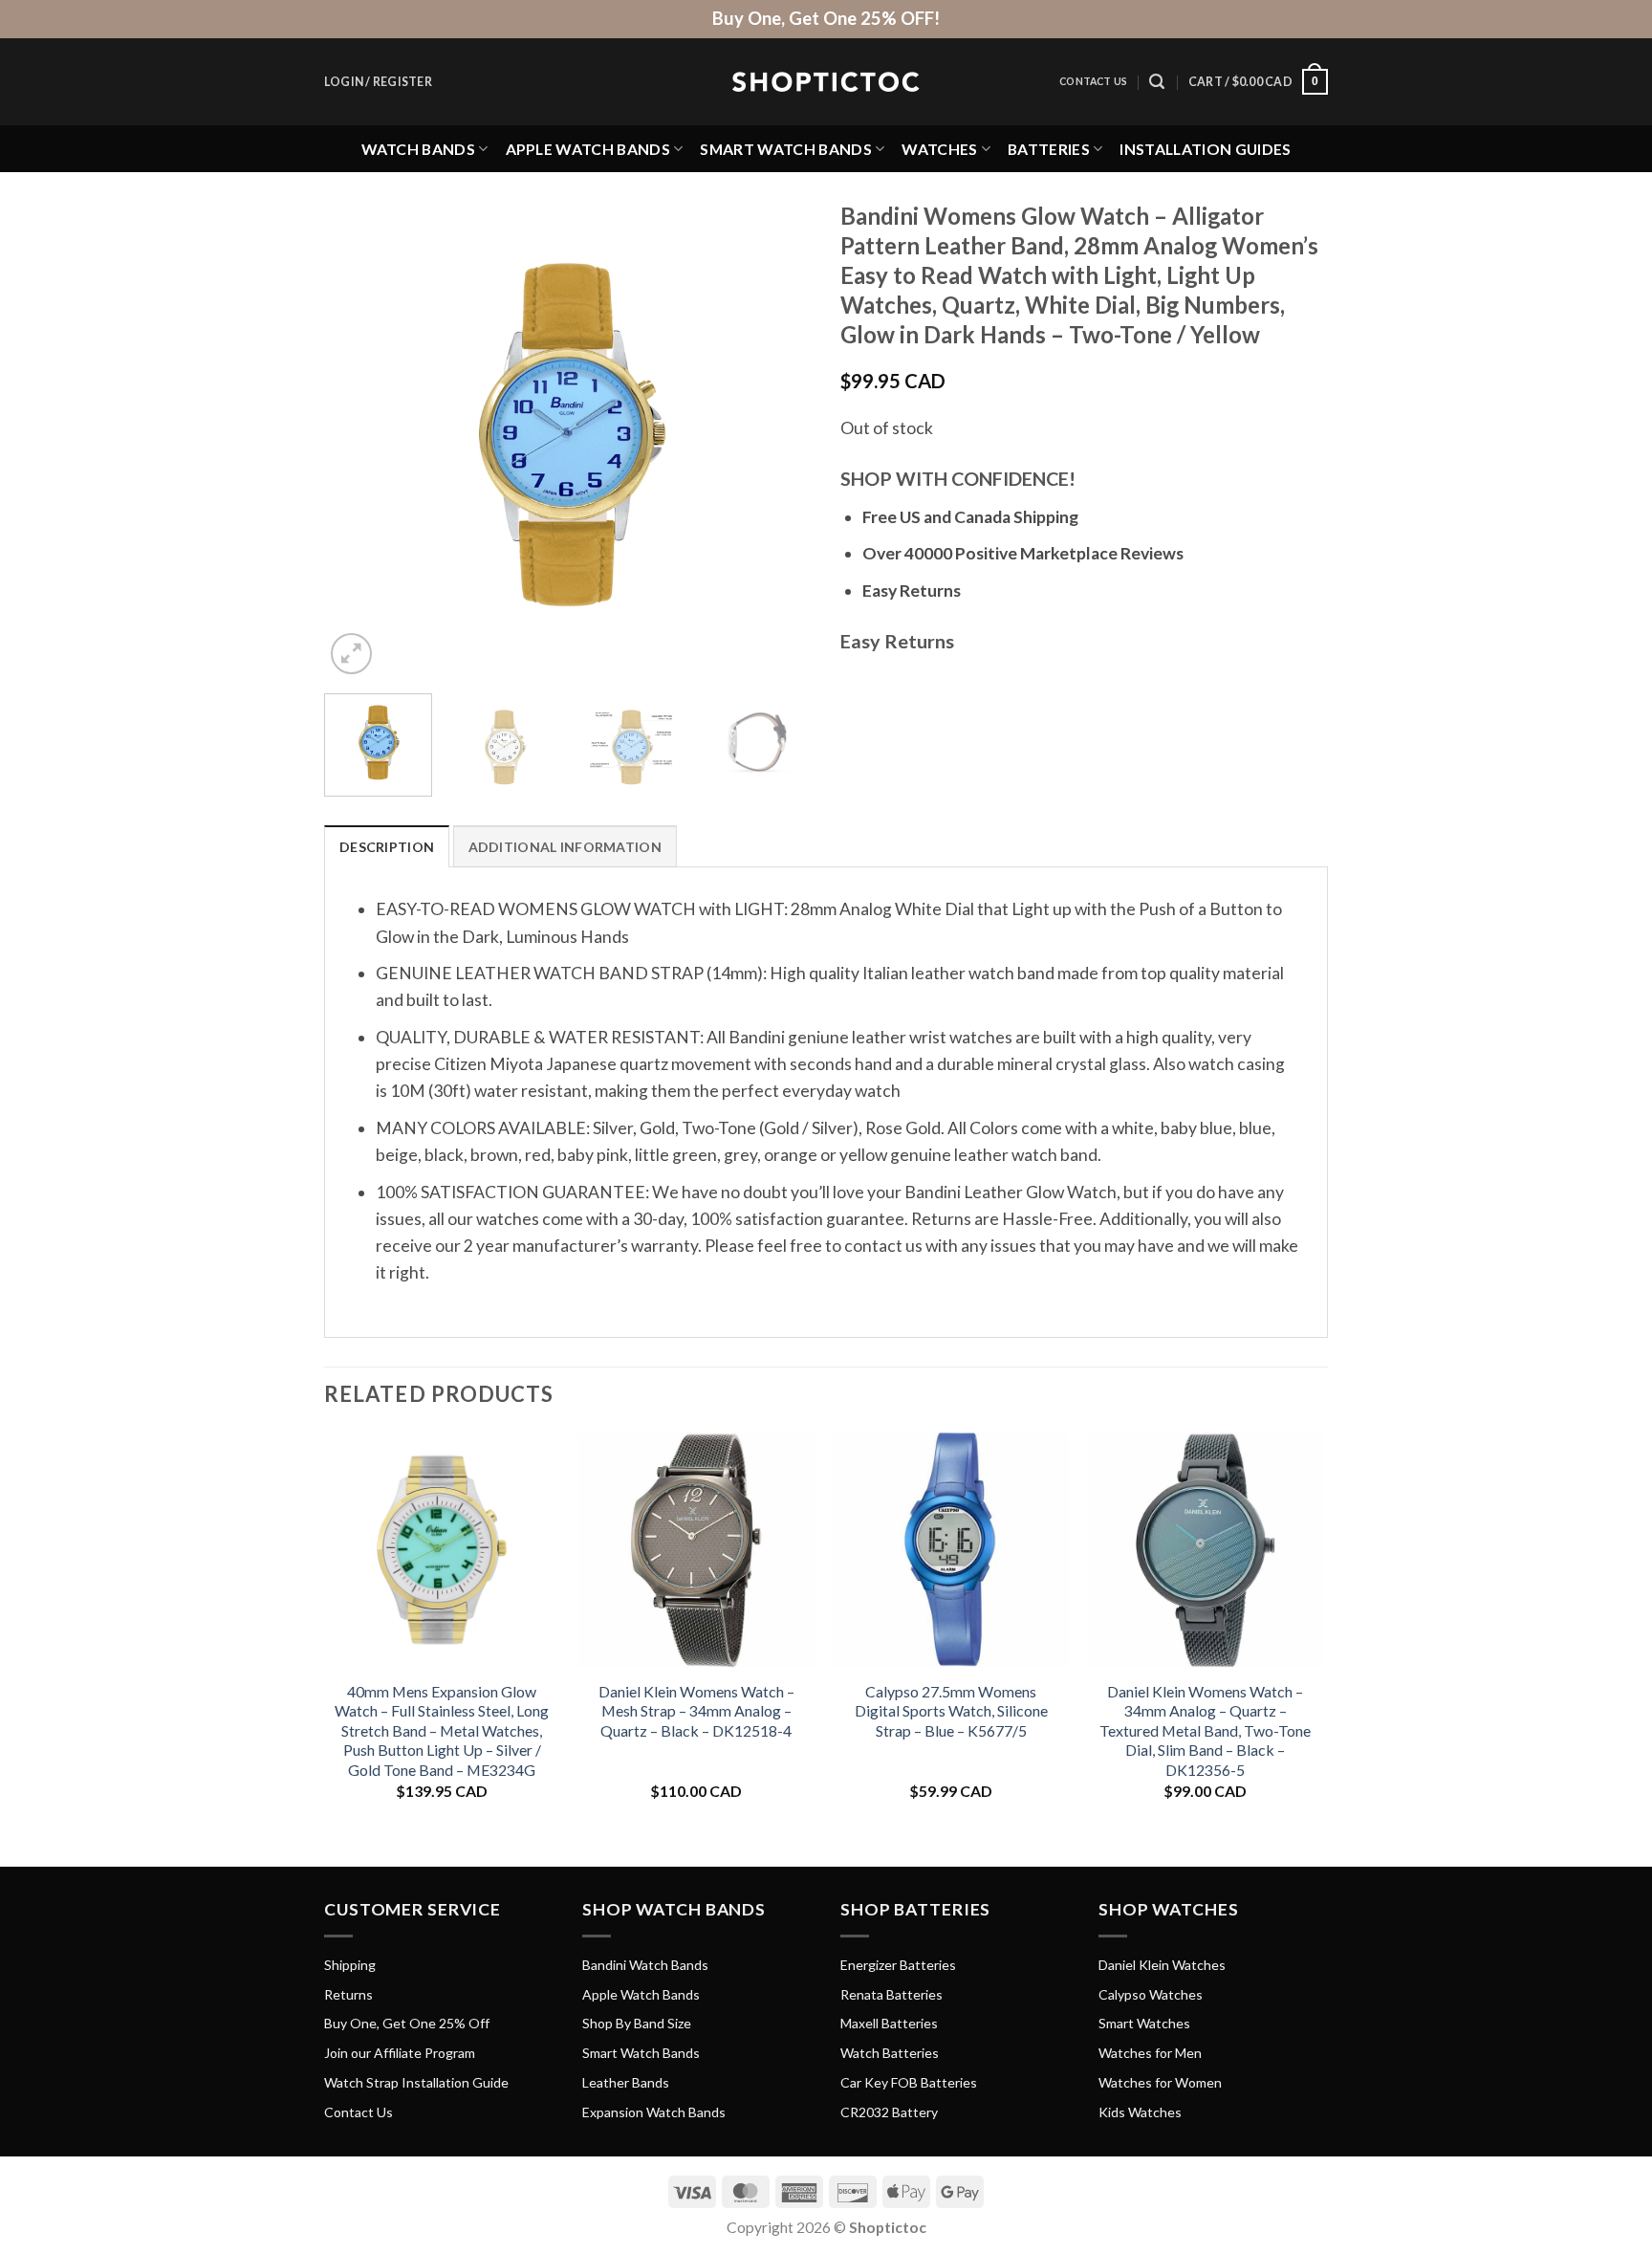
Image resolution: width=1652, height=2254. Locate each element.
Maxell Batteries (889, 2023)
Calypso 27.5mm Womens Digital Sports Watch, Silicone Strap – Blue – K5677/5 (951, 1711)
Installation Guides (1205, 149)
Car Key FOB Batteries (909, 2082)
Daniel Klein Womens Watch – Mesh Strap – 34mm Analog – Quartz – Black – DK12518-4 (696, 1711)
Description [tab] (387, 847)
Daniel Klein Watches (1162, 1965)
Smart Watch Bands (785, 149)
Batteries (1049, 149)
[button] (378, 82)
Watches (939, 149)
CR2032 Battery (889, 2112)
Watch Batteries (890, 2053)
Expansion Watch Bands (654, 2112)
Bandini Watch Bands (645, 1965)
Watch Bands (419, 149)
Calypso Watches (1151, 1994)
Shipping (350, 1965)
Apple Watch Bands (588, 149)
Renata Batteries (891, 1994)
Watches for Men (1150, 2053)
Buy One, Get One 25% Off (407, 2023)
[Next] (778, 435)
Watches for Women (1160, 2082)
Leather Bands (626, 2082)
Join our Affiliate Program (400, 2053)
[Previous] (358, 435)
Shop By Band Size (637, 2023)
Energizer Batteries (898, 1965)
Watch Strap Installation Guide (416, 2082)
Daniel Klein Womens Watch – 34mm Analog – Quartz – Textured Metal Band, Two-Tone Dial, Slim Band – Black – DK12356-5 (1205, 1730)
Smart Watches (1144, 2023)
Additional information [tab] (565, 847)
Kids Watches (1140, 2112)
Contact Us (1093, 81)
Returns (348, 1994)
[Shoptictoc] (826, 82)
